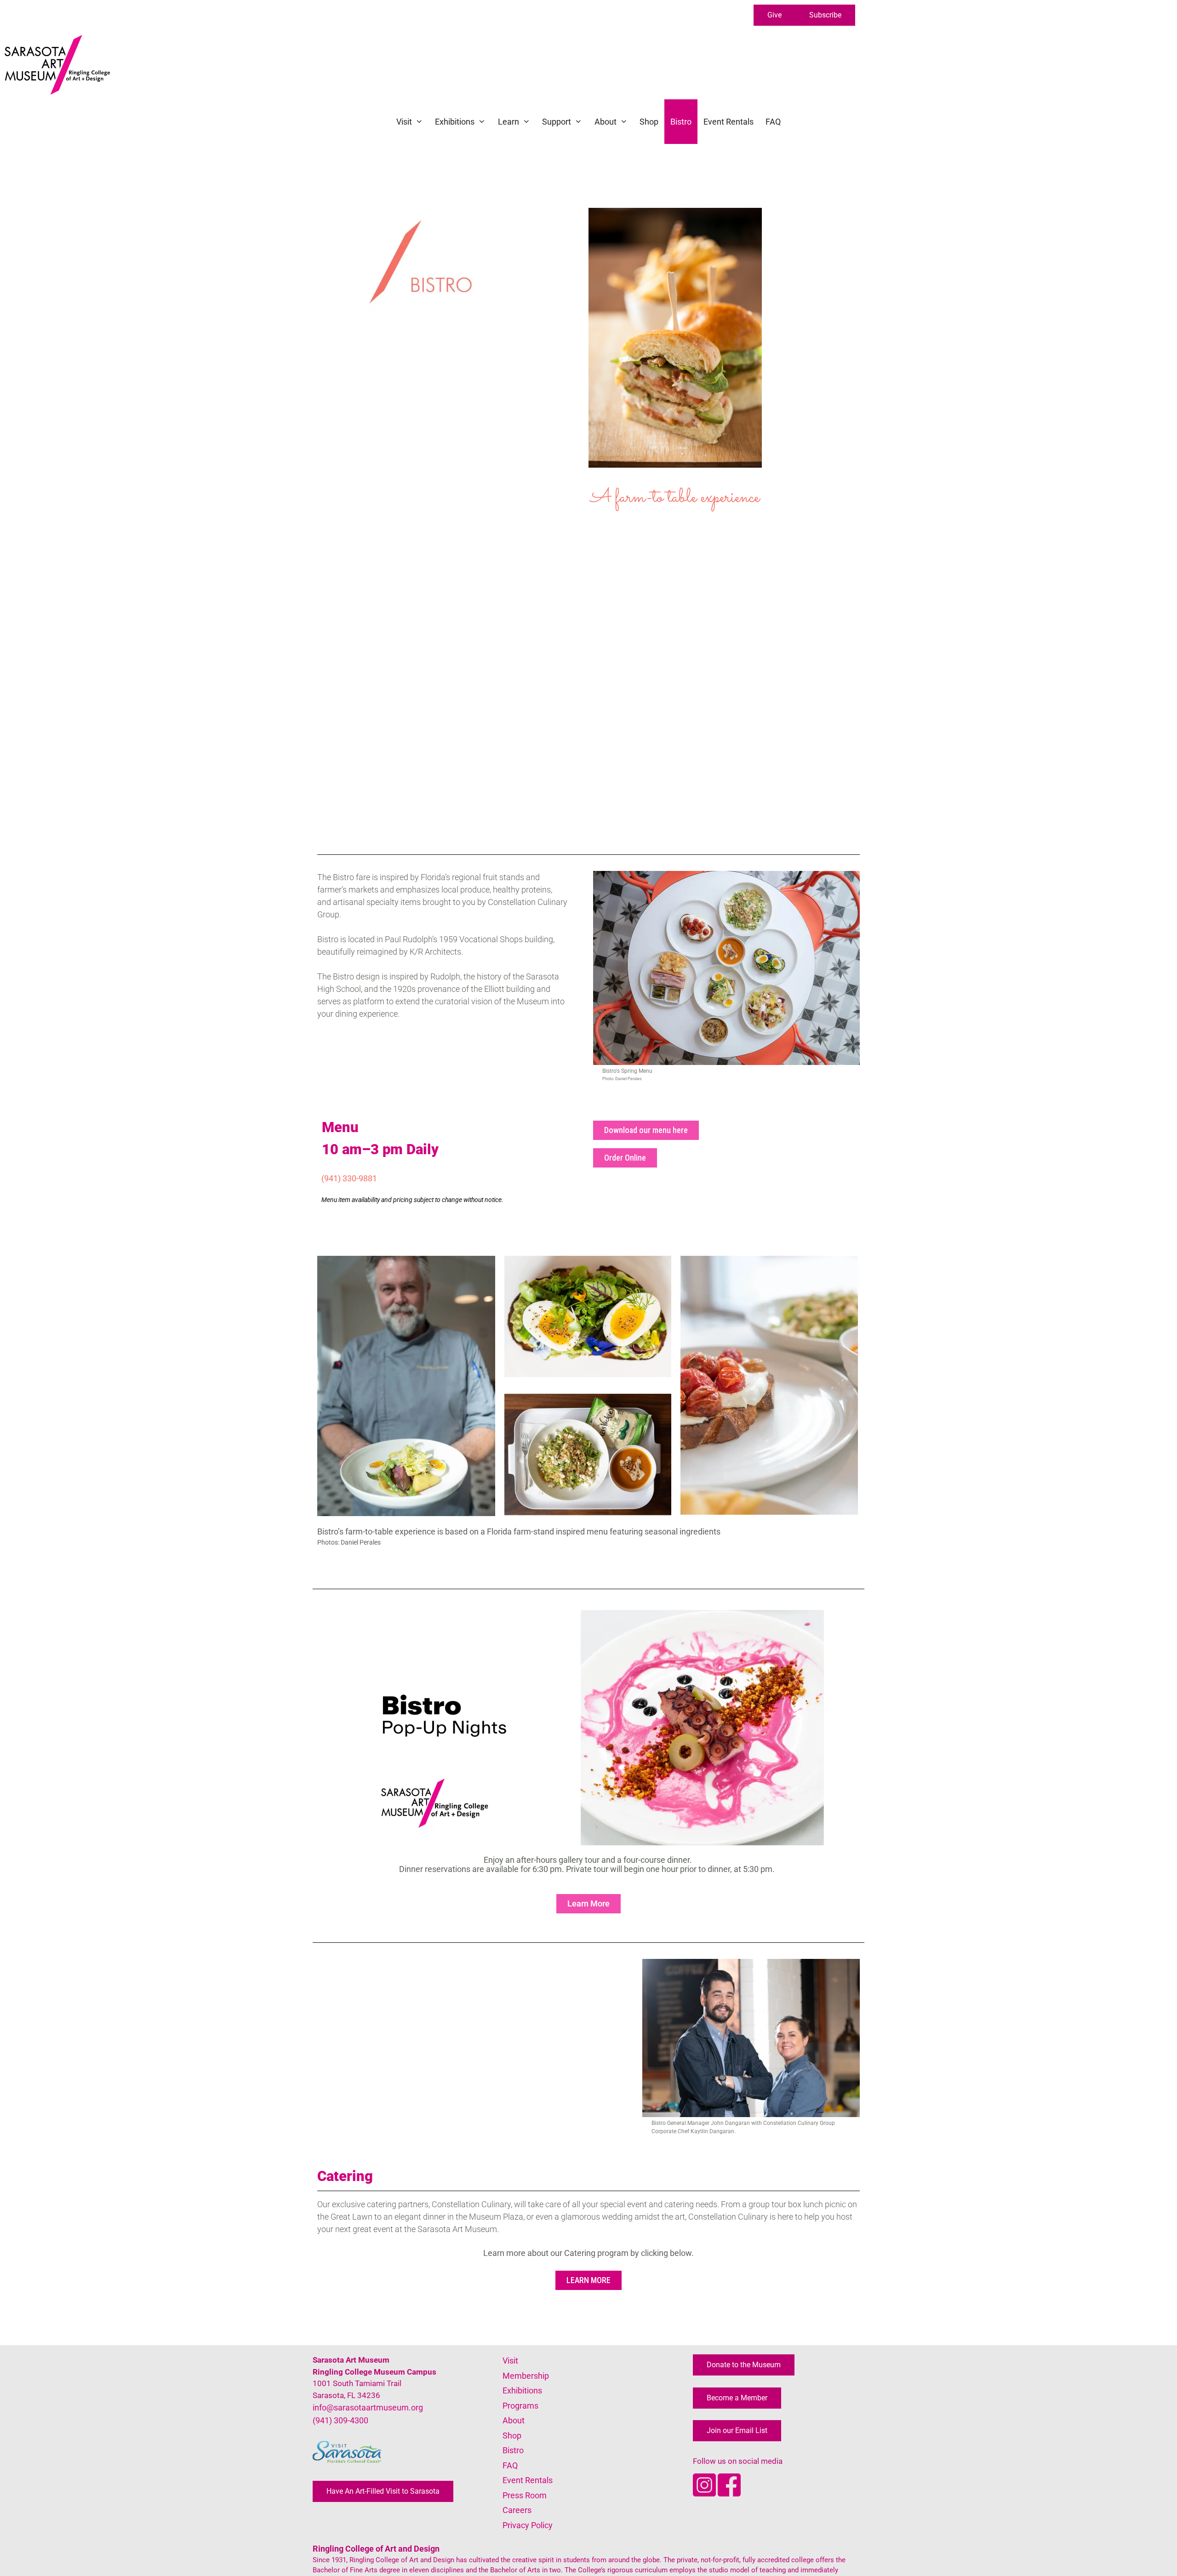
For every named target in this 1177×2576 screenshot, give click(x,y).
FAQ (773, 122)
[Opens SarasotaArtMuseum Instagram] (705, 2493)
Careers (517, 2510)
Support (557, 122)
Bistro (681, 122)
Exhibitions (455, 122)
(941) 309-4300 (340, 2420)
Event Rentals (728, 122)
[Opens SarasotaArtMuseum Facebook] (729, 2493)
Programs (520, 2406)
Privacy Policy (528, 2525)
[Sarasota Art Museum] (60, 65)
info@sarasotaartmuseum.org (368, 2407)
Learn (509, 122)
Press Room (525, 2495)
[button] (774, 15)
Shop (649, 122)
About (606, 122)
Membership (526, 2376)
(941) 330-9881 (349, 1178)
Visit (404, 122)
